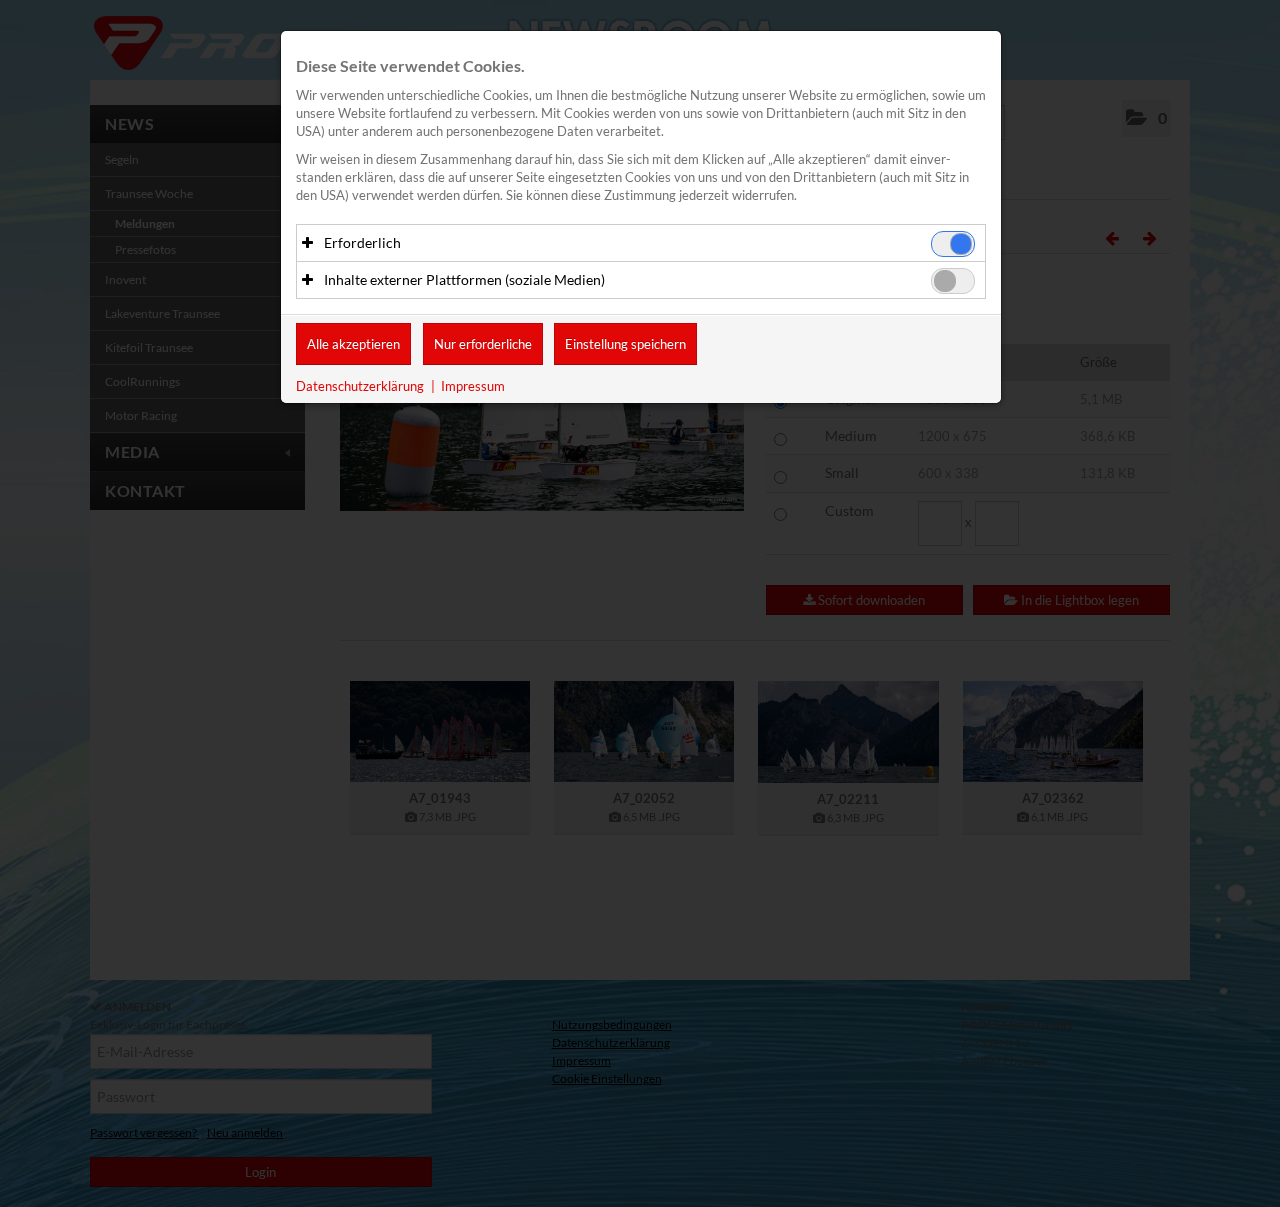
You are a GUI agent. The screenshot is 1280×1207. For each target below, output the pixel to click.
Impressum (473, 386)
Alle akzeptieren (353, 344)
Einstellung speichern (625, 344)
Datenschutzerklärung (360, 386)
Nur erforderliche (483, 344)
